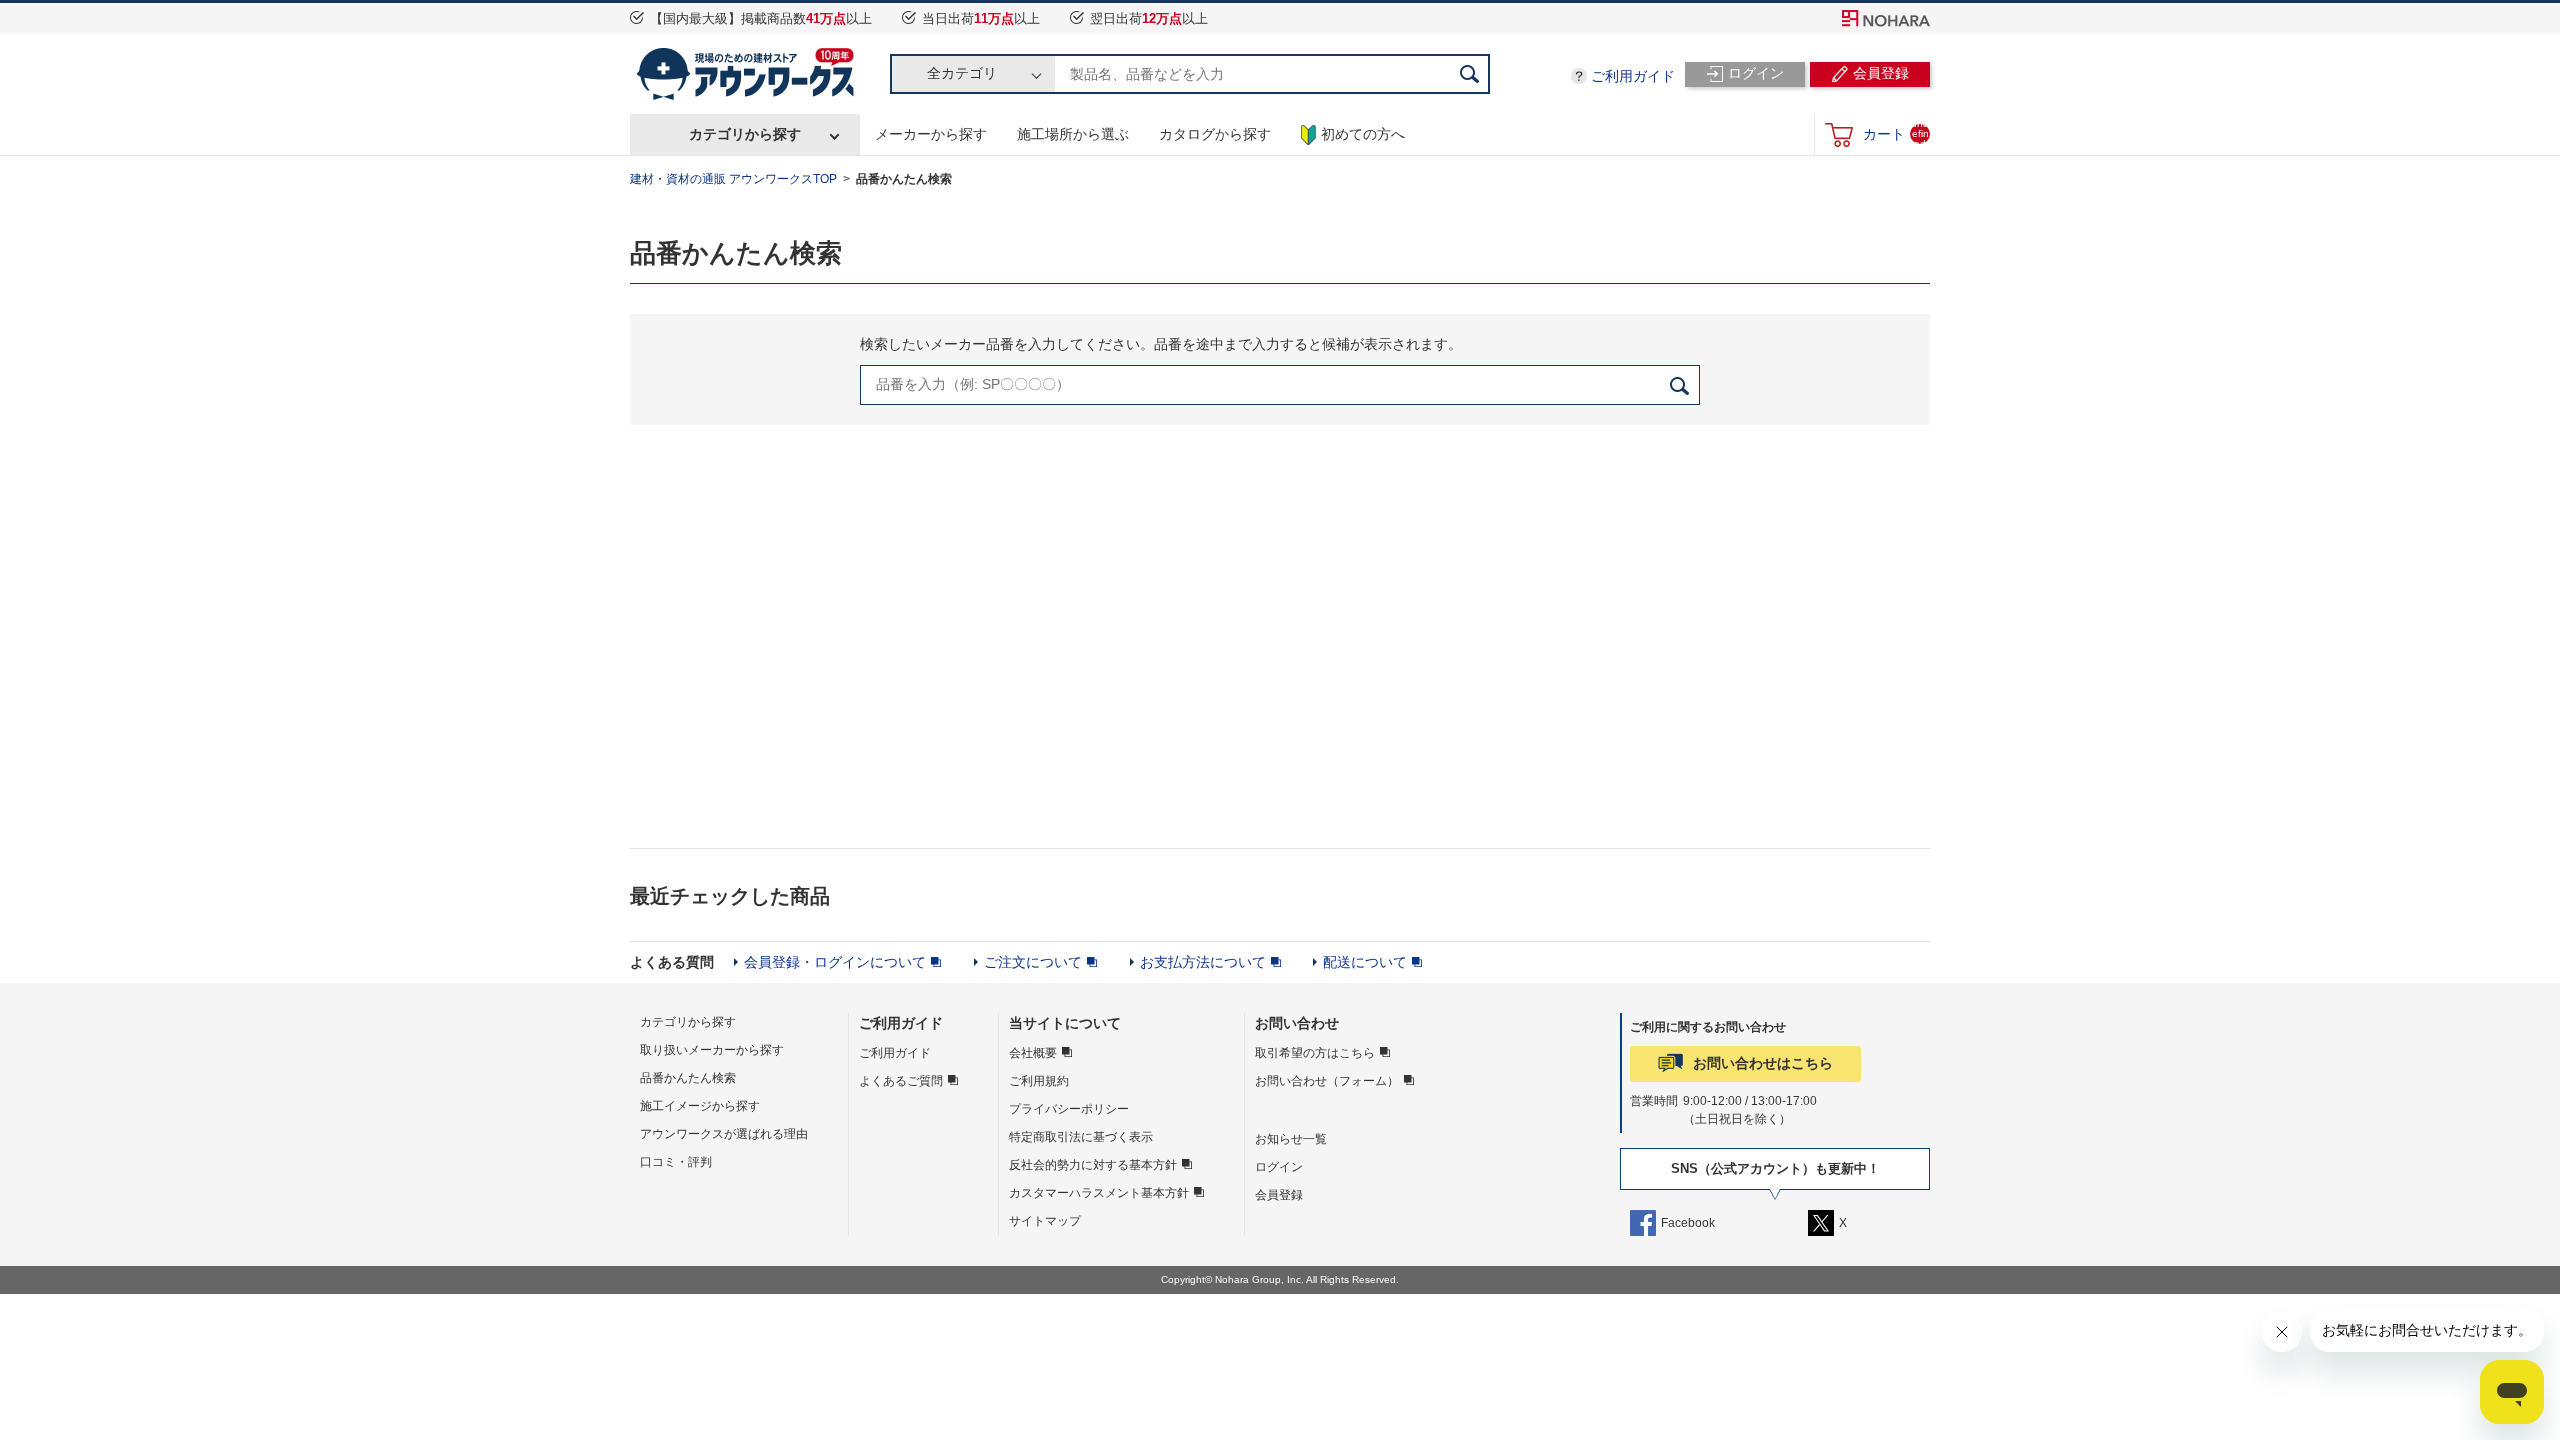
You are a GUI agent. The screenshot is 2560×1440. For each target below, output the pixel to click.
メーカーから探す (931, 134)
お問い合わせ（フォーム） (1327, 1081)
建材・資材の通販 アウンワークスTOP (733, 179)
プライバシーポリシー (1069, 1109)
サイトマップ (1045, 1221)
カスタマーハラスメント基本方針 (1099, 1193)
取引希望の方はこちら (1315, 1053)
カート (1896, 133)
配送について (1365, 962)
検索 (1470, 74)
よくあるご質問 (901, 1081)
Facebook (1688, 1223)
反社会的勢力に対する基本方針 (1093, 1165)
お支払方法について (1203, 962)
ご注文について (1033, 962)
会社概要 (1033, 1053)
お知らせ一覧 (1291, 1139)
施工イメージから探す (700, 1106)
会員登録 (1279, 1195)
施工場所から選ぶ (1073, 134)
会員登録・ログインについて (835, 962)
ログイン (1279, 1167)
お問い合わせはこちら (1763, 1063)
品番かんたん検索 (688, 1078)
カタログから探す (1215, 134)
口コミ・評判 (676, 1162)
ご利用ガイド (1633, 76)
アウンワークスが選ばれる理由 (724, 1134)
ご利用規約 (1039, 1081)
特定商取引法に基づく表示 (1081, 1137)
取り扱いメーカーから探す (712, 1050)
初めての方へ (1363, 134)
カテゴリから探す (745, 134)
